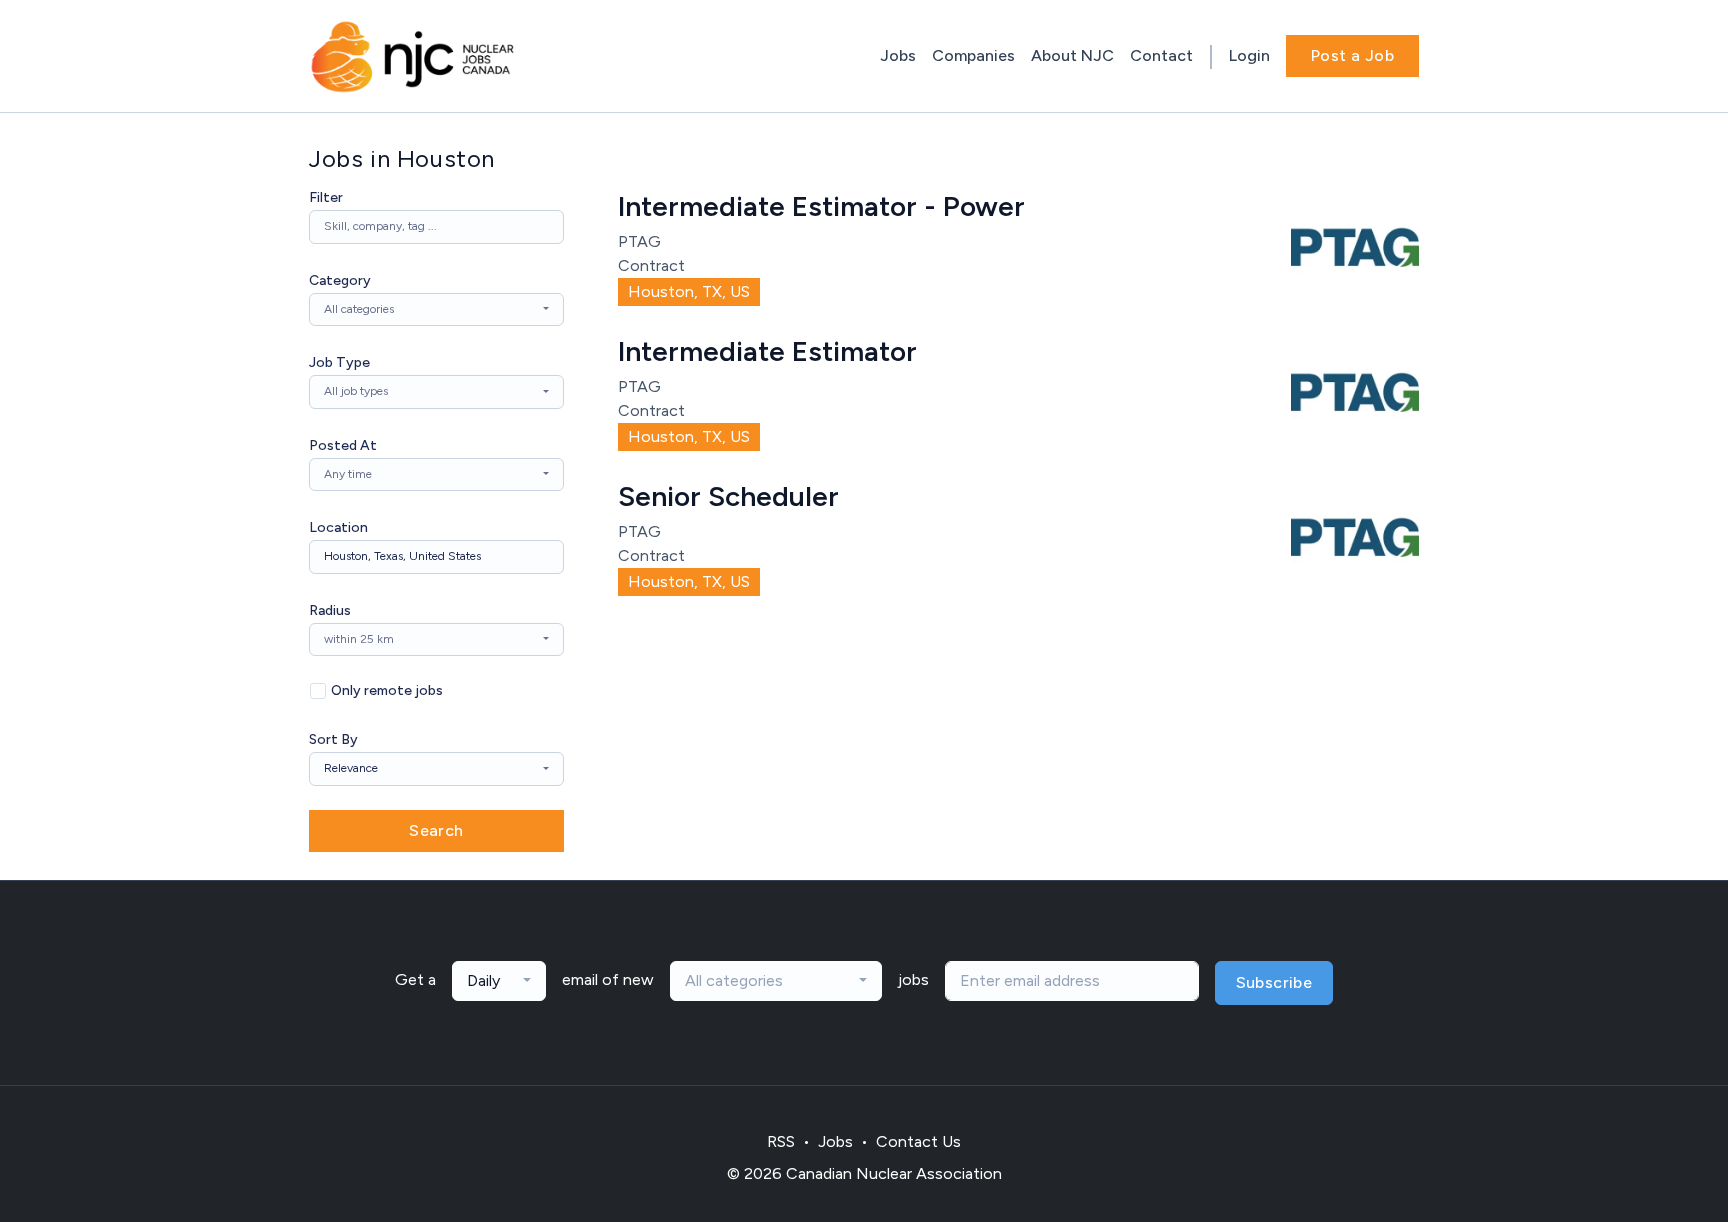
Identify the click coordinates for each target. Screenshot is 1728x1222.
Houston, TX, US (689, 291)
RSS (781, 1141)
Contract (651, 265)
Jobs (898, 55)
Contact (1161, 55)
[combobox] (436, 310)
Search (436, 830)
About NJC (1072, 55)
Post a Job (1352, 55)
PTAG (639, 241)
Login (1249, 55)
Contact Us (918, 1141)
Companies (973, 55)
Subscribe (1274, 982)
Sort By (333, 739)
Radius (330, 610)
